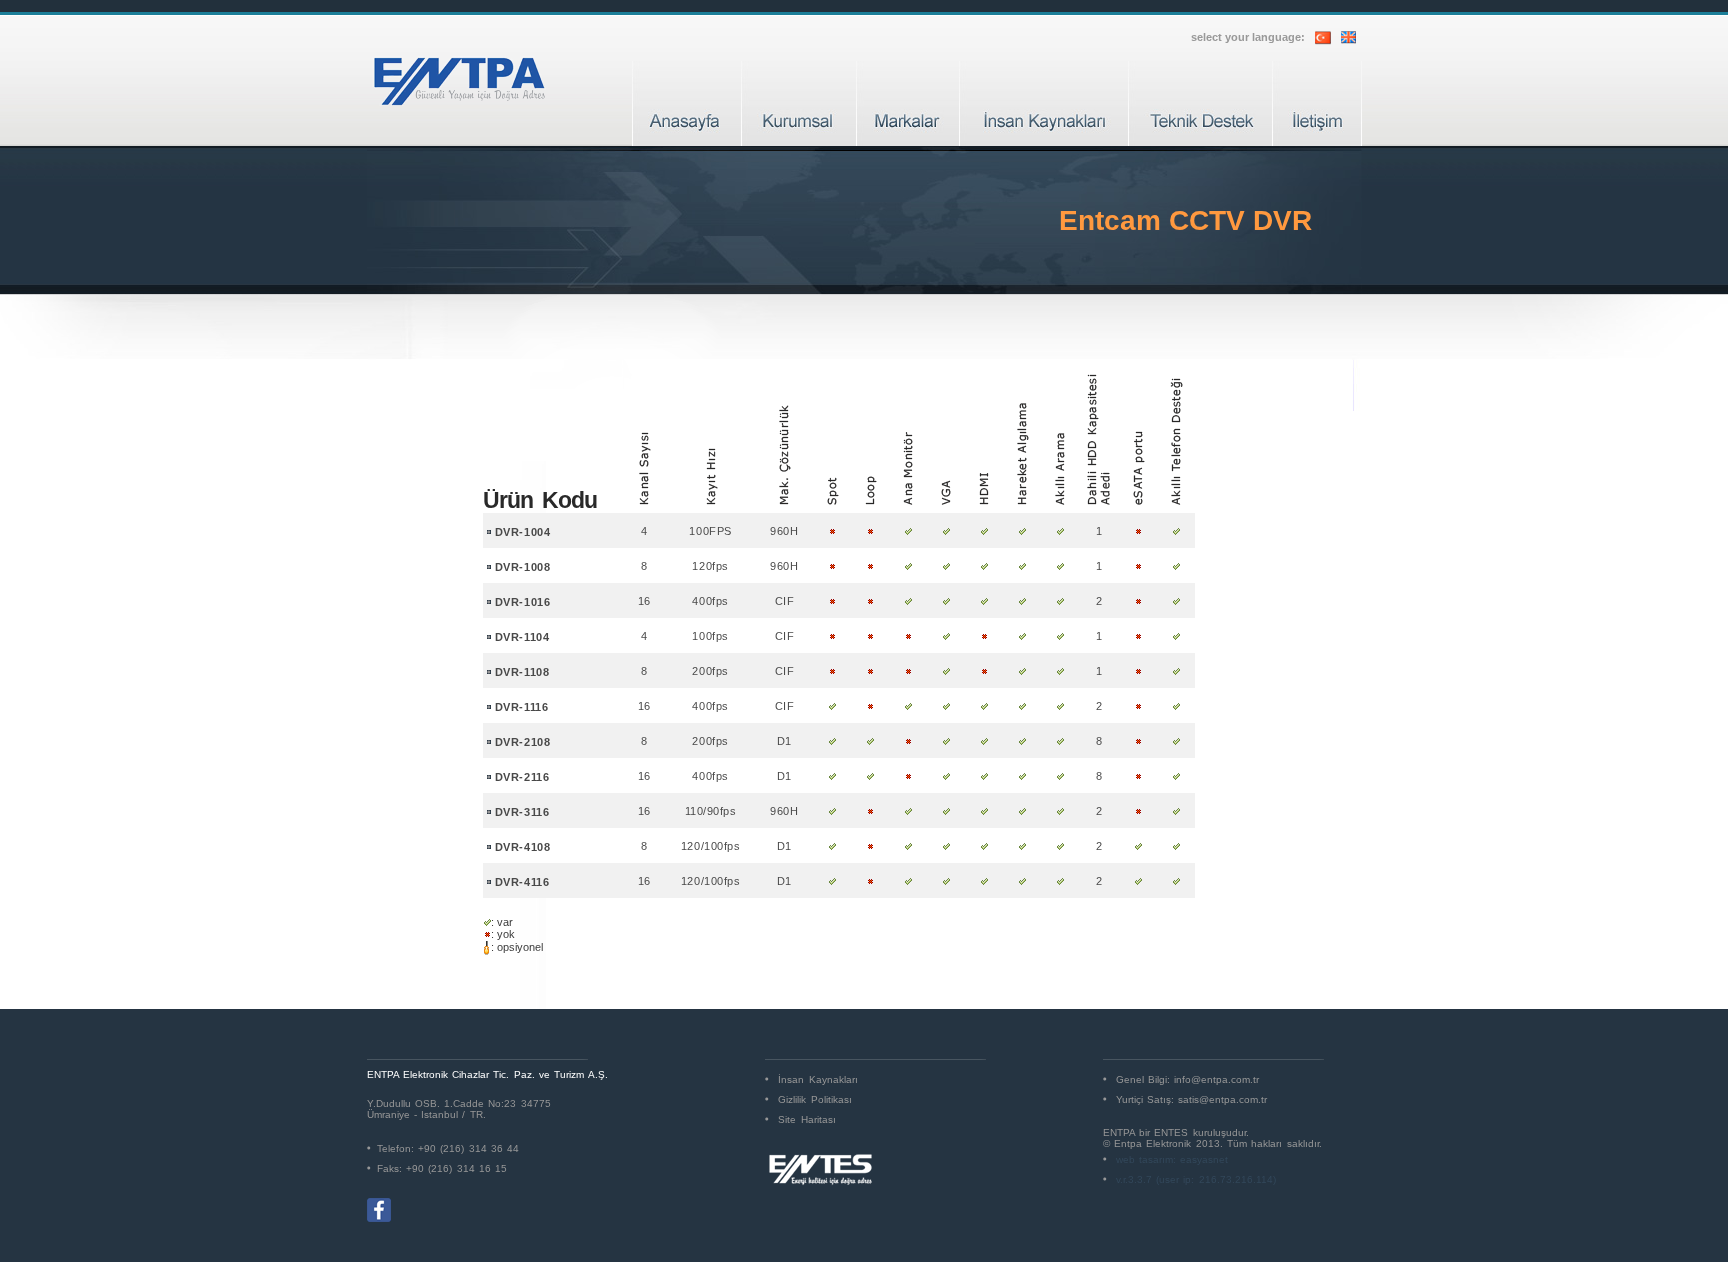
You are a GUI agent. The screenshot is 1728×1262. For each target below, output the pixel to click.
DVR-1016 (522, 602)
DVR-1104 (522, 637)
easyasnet (1204, 1159)
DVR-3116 (522, 812)
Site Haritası (806, 1119)
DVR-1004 (522, 532)
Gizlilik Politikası (814, 1099)
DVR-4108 (522, 847)
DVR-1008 (522, 567)
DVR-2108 (522, 742)
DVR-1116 (521, 707)
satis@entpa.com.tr (1222, 1099)
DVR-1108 (522, 672)
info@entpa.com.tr (1216, 1079)
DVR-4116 (522, 882)
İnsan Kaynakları (817, 1079)
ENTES (1171, 1132)
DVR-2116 (522, 777)
